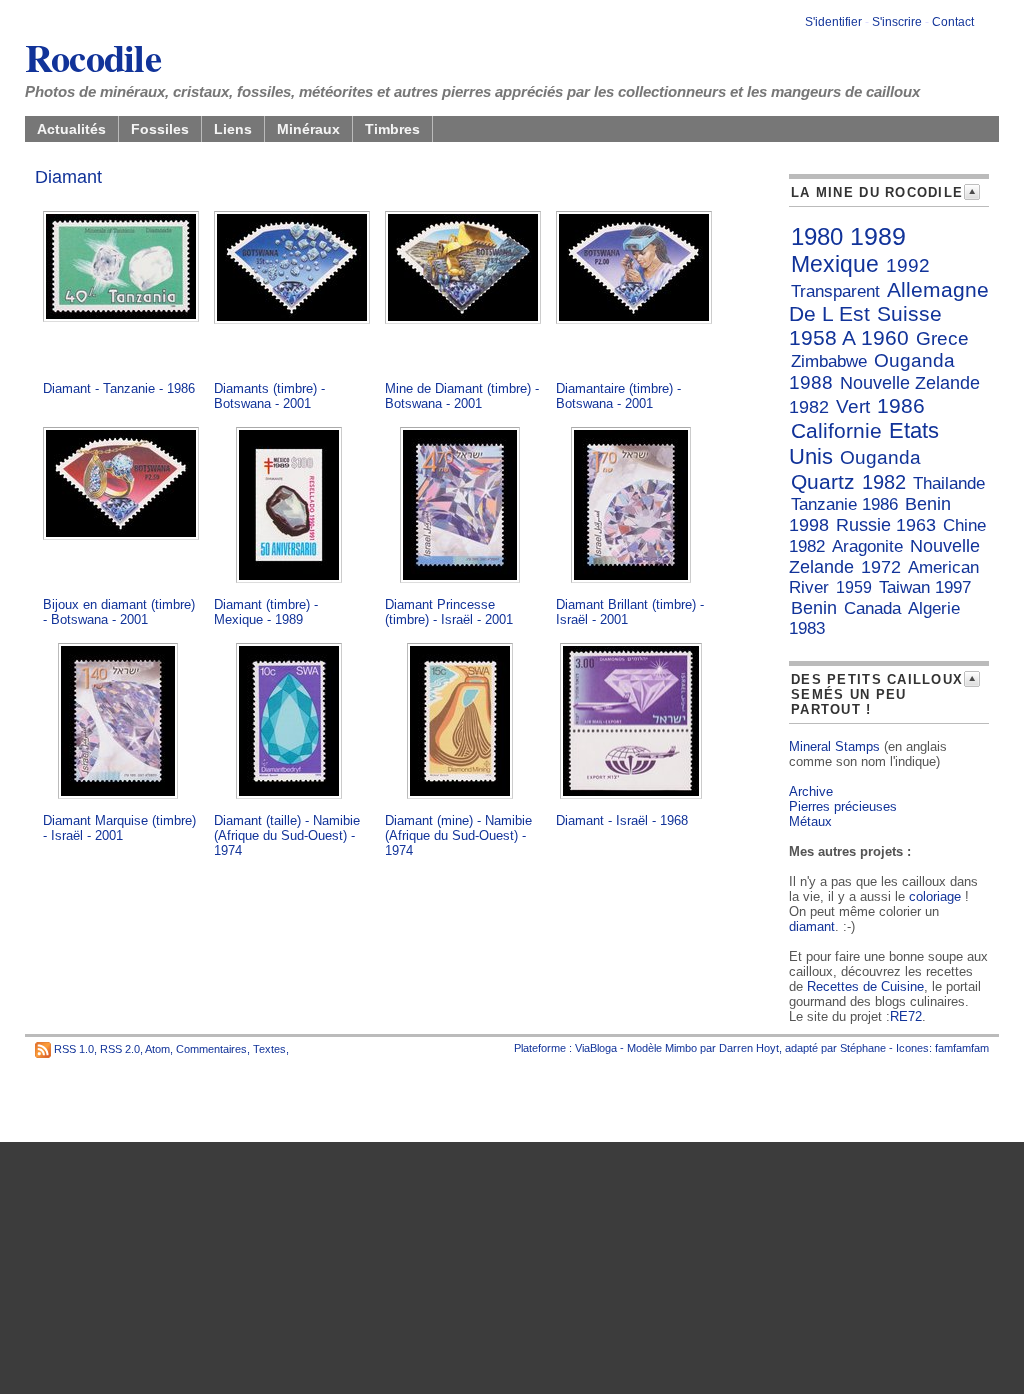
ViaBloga (596, 1048)
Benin (814, 608)
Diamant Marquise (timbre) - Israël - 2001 (119, 828)
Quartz (823, 481)
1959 (854, 587)
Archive (811, 791)
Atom (157, 1049)
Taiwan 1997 (925, 587)
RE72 (906, 1016)
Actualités (71, 129)
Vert (853, 406)
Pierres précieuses (843, 806)
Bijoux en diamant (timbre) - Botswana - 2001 (119, 612)
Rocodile (93, 57)
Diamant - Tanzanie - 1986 (119, 388)
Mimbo (681, 1048)
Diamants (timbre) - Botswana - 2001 (269, 396)
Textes (269, 1049)
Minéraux (308, 129)
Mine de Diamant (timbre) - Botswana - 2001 (462, 396)
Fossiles (160, 129)
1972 (881, 567)
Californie (836, 430)
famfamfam (962, 1048)
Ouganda (880, 457)
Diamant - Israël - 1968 (622, 820)
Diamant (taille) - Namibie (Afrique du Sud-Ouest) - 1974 (287, 835)
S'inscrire (897, 22)
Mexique (835, 264)
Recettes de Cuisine (865, 986)
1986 (901, 405)
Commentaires (211, 1049)
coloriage (935, 896)
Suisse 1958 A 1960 (865, 325)
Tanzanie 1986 (844, 504)
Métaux (810, 821)
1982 (884, 482)
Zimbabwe (829, 361)
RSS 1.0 (74, 1049)
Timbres (392, 129)
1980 (817, 236)
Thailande (949, 483)
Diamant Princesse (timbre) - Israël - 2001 (449, 612)
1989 (878, 236)
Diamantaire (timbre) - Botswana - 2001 (618, 396)
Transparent (835, 291)
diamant (812, 926)
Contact (953, 22)
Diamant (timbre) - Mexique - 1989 (266, 612)
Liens (233, 129)
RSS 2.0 (120, 1049)
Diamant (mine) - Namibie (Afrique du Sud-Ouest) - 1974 (458, 835)
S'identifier (833, 22)
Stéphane (863, 1048)
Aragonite (867, 546)
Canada (872, 608)
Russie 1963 (886, 525)
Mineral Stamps (834, 746)
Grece (942, 338)
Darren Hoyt (749, 1048)
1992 (908, 265)
